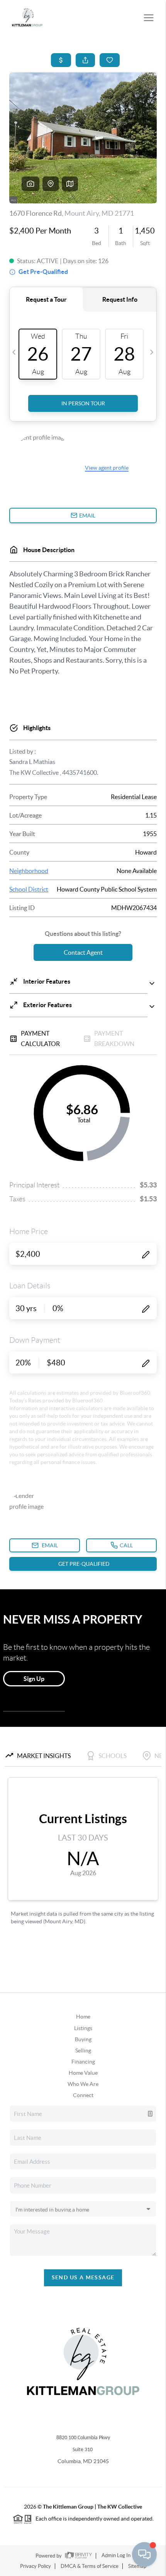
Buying (83, 2039)
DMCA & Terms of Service (90, 2566)
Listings (83, 2028)
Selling (83, 2050)
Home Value (83, 2073)
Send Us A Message (83, 2277)
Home (83, 2017)
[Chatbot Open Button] (144, 2554)
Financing (83, 2062)
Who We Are (83, 2084)
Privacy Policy (36, 2566)
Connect (83, 2095)
